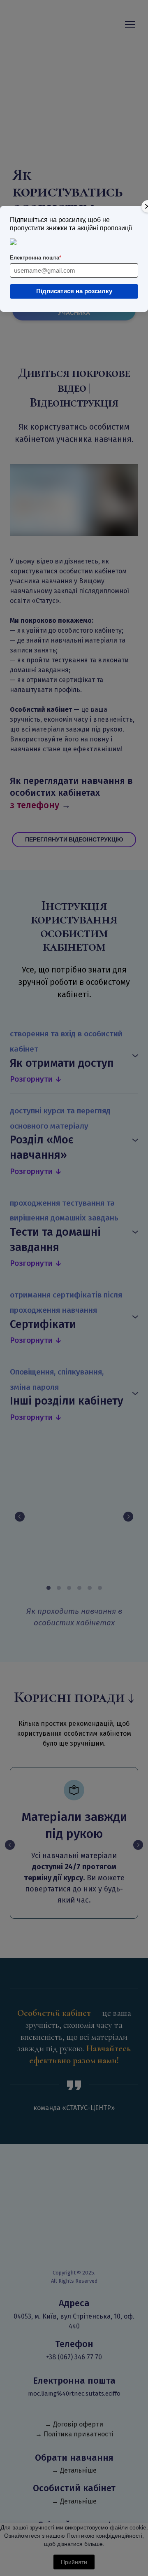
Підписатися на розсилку (74, 291)
